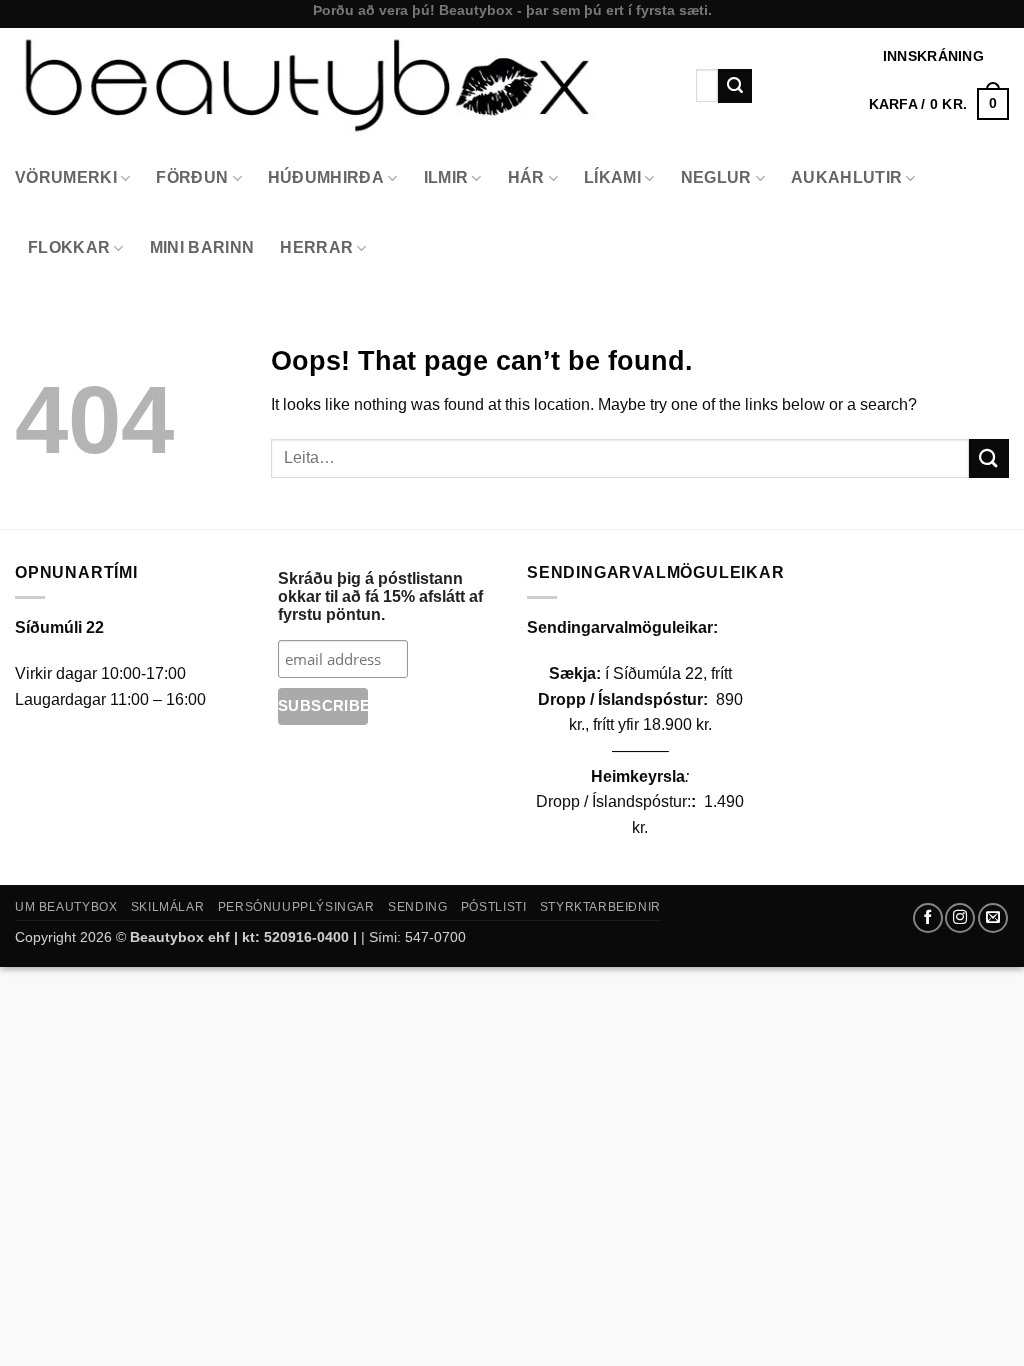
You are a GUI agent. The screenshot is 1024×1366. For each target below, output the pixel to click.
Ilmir (446, 177)
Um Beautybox (66, 907)
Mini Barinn (202, 247)
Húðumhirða (326, 177)
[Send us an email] (993, 918)
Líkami (612, 177)
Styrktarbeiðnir (600, 907)
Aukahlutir (846, 177)
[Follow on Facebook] (928, 918)
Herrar (316, 247)
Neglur (716, 177)
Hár (526, 177)
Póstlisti (494, 907)
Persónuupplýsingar (296, 907)
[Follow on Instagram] (960, 918)
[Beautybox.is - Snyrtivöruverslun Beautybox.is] (340, 85)
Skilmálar (168, 907)
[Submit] (735, 86)
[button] (939, 104)
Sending (417, 907)
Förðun (192, 177)
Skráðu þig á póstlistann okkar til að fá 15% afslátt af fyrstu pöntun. (380, 596)
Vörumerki (66, 177)
